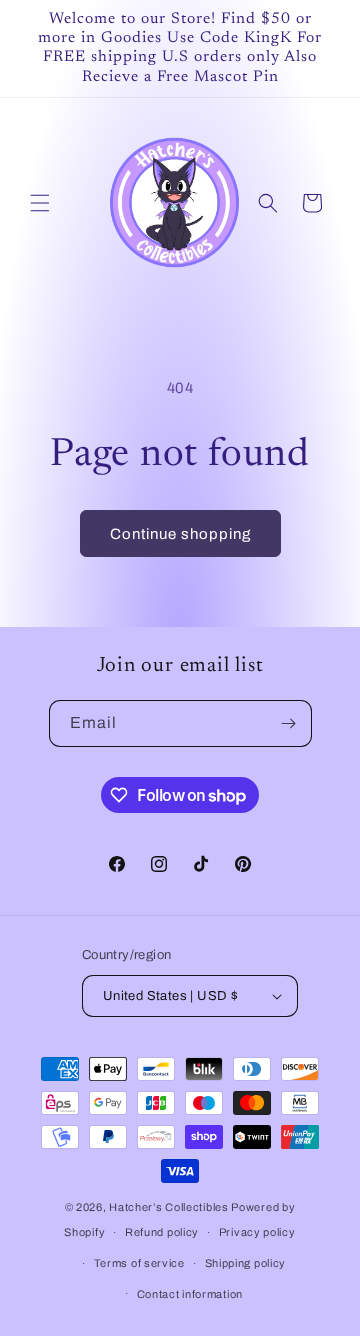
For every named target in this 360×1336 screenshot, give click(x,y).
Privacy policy (257, 1232)
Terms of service (139, 1263)
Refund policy (162, 1232)
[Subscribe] (289, 723)
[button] (40, 203)
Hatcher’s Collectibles (170, 1207)
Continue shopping (180, 534)
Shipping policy (246, 1263)
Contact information (190, 1294)
